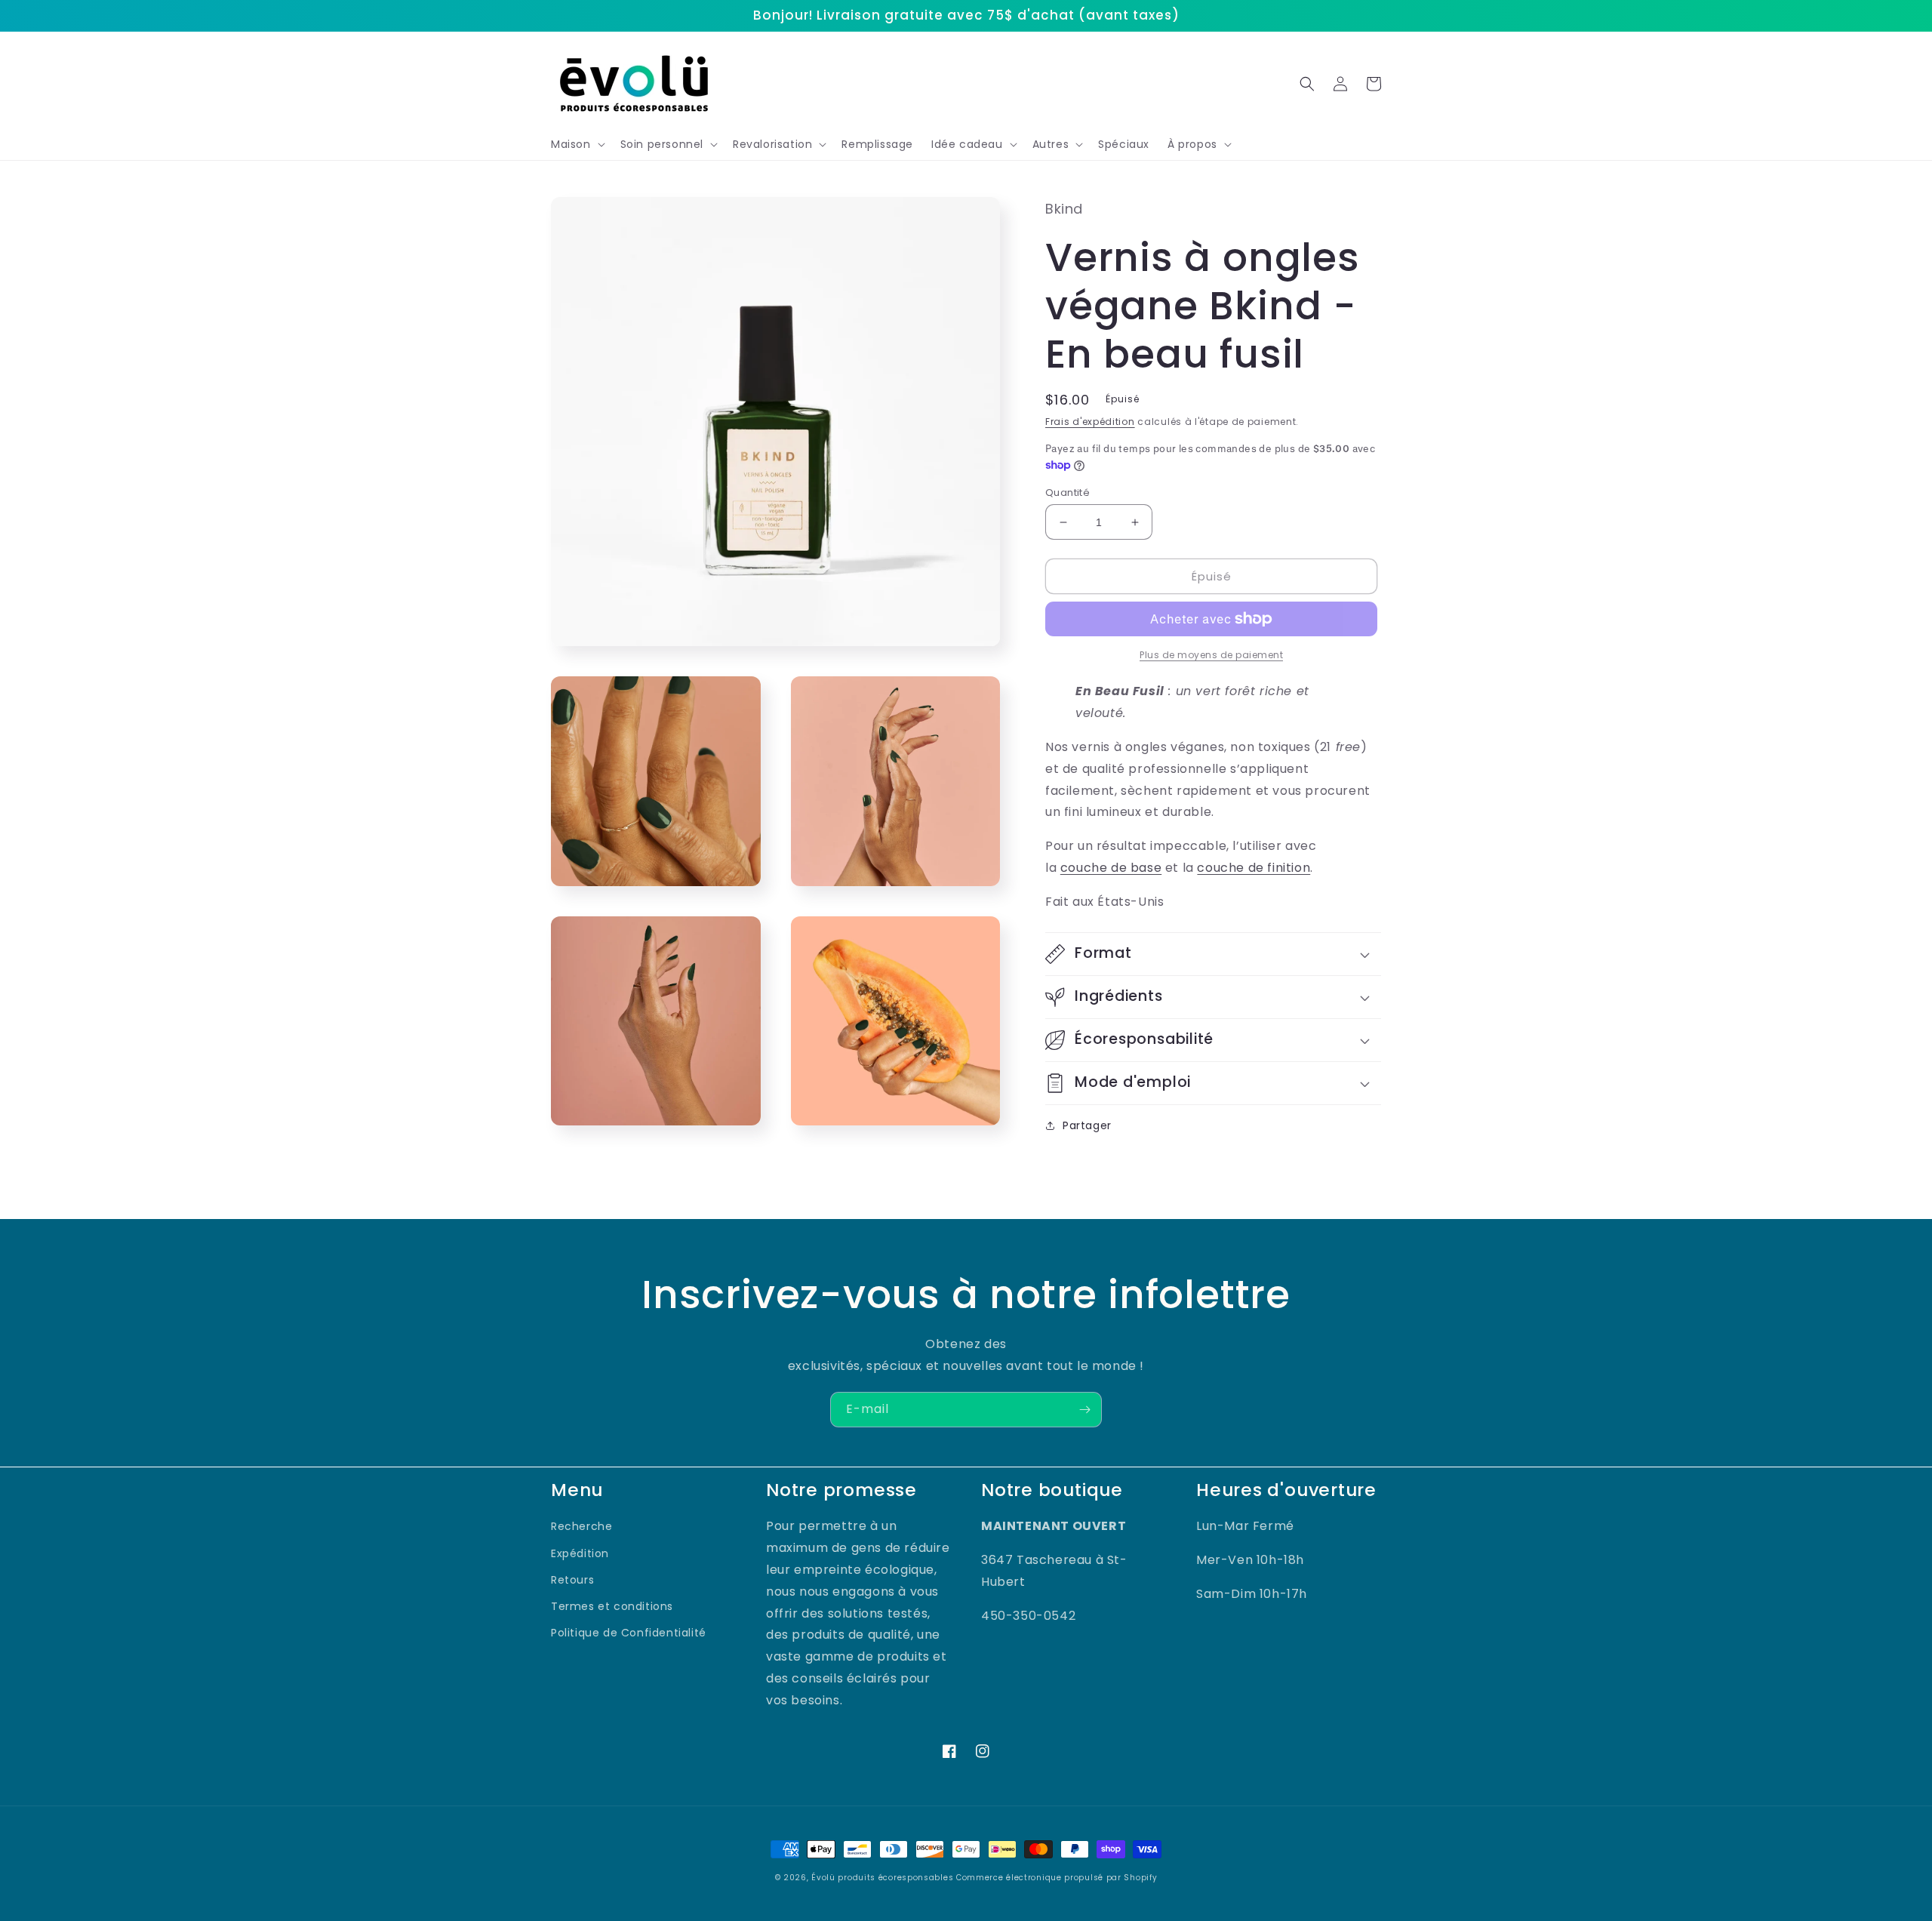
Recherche (581, 1526)
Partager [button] (1087, 1125)
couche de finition (1254, 868)
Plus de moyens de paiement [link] (1211, 655)
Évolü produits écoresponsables (882, 1878)
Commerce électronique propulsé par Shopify (1057, 1878)
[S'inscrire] (1084, 1410)
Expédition (580, 1553)
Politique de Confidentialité (629, 1633)
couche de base (1111, 868)
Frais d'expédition (1090, 422)
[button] (577, 144)
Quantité (1068, 493)
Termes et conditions (612, 1606)
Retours (572, 1580)
